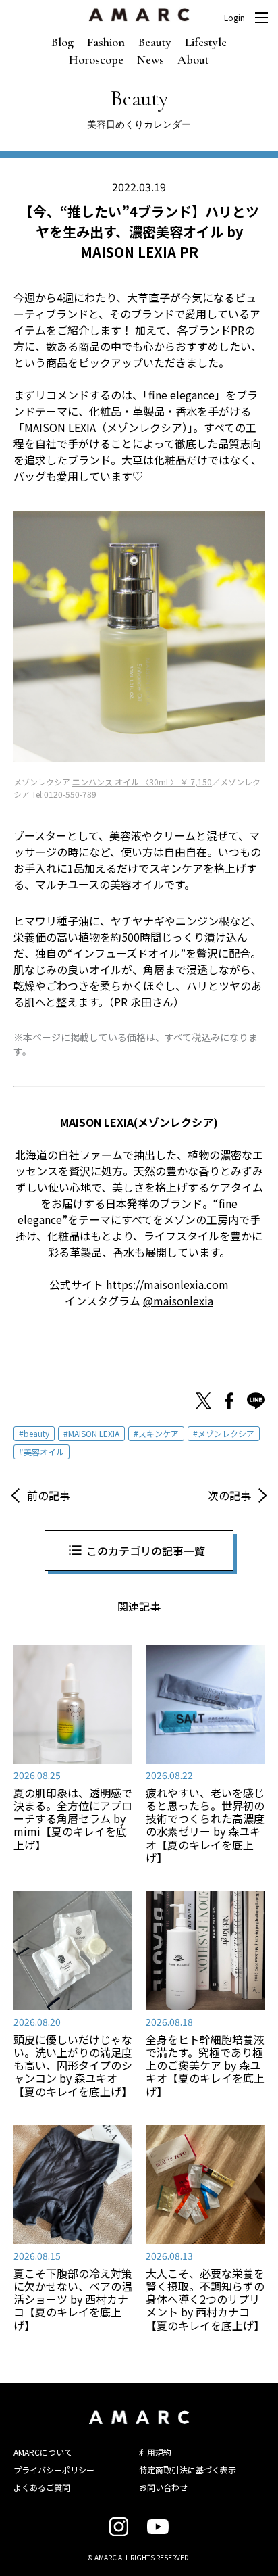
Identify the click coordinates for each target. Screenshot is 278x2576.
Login (234, 18)
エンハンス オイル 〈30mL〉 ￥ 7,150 (142, 782)
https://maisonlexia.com (167, 1284)
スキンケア (159, 1433)
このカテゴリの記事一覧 (146, 1551)
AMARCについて (43, 2452)
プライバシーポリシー (54, 2470)
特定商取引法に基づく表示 (188, 2470)
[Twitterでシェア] (203, 1403)
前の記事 (49, 1495)
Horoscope (96, 59)
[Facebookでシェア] (229, 1403)
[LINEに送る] (256, 1403)
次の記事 (229, 1495)
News (150, 59)
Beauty (155, 42)
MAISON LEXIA (94, 1433)
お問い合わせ (163, 2487)
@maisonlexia (178, 1301)
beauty (36, 1433)
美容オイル (44, 1452)
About (193, 59)
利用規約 (155, 2452)
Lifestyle (206, 42)
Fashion (106, 42)
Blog (62, 42)
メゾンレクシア (226, 1433)
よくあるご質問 (42, 2487)
